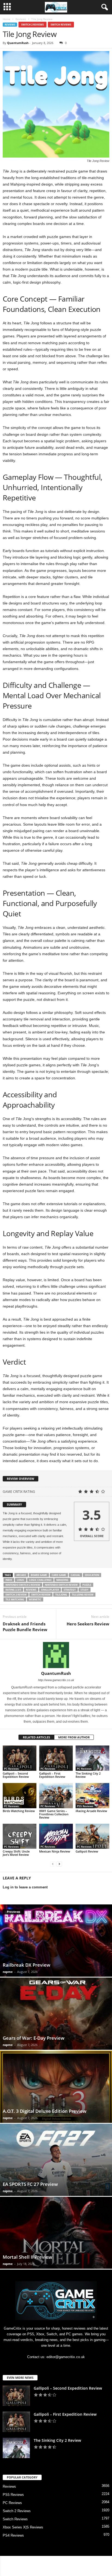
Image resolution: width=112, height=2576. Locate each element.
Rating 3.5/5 (13, 1590)
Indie (9, 1580)
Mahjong (62, 1580)
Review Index (89, 2562)
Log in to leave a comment (25, 1887)
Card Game (59, 1575)
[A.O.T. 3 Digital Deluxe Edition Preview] (56, 2087)
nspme (8, 1972)
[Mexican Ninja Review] (56, 1836)
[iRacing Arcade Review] (92, 1796)
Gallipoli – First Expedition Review (52, 1775)
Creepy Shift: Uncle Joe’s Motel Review (16, 1853)
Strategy (70, 1590)
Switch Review (41, 1595)
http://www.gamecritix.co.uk (56, 1680)
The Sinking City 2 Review (88, 1775)
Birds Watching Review (19, 1811)
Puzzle (87, 1585)
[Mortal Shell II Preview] (56, 2233)
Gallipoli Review (87, 1851)
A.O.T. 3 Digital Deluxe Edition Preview (45, 2111)
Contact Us (41, 2562)
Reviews (21, 19)
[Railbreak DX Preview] (56, 1941)
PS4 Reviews (13, 2535)
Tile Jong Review (83, 1595)
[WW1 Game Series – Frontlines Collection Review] (56, 1796)
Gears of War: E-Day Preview (34, 2038)
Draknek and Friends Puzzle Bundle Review (25, 1627)
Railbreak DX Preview (27, 1965)
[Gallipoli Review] (92, 1836)
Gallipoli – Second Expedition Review (16, 1775)
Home (7, 19)
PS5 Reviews (85, 1806)
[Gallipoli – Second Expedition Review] (20, 1758)
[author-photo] (56, 1655)
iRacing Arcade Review (91, 1811)
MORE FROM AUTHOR (74, 1737)
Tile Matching (15, 1599)
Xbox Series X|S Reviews (23, 2527)
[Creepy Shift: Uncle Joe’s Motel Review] (20, 1836)
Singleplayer (50, 1590)
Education (92, 1575)
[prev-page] (53, 1864)
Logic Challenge (40, 1580)
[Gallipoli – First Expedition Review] (56, 1758)
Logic (21, 1580)
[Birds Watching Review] (20, 1796)
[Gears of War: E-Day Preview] (56, 2014)
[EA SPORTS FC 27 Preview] (56, 2160)
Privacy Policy (64, 2562)
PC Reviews (11, 1769)
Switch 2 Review (16, 1595)
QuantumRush (18, 43)
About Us (20, 2562)
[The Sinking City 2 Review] (92, 1758)
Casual (75, 1575)
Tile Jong (61, 1595)
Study (85, 1590)
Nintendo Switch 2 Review (23, 1585)
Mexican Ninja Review (55, 1851)
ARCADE (21, 1575)
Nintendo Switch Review (61, 1585)
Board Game (39, 1575)
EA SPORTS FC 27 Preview (30, 2184)
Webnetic (35, 1599)
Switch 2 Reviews (32, 25)
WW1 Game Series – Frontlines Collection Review (54, 1814)
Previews (13, 1912)
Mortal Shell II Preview (27, 2257)
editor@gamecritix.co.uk (66, 2357)
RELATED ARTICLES (36, 1737)
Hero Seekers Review (88, 1624)
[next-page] (59, 1864)
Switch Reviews (61, 25)
